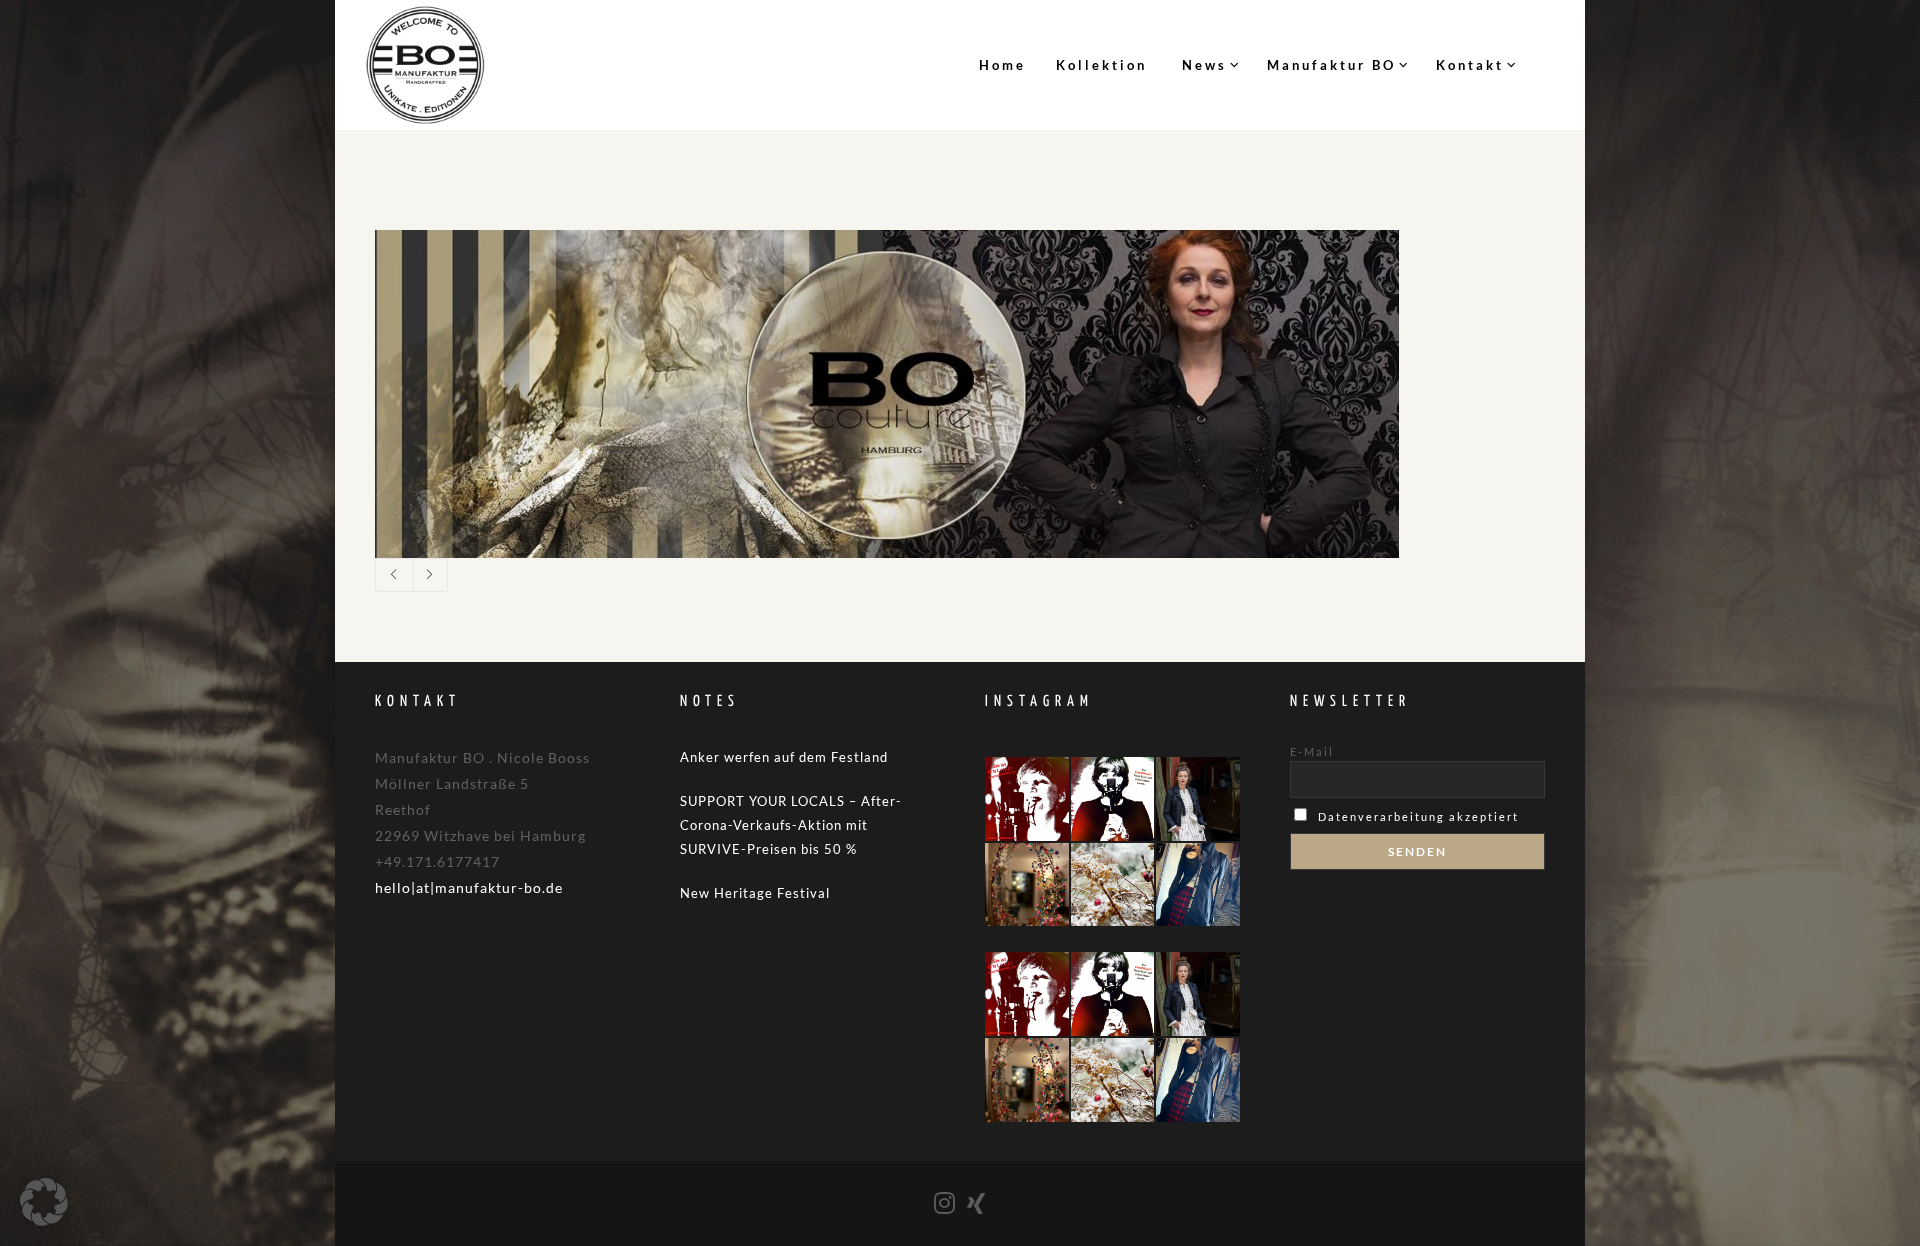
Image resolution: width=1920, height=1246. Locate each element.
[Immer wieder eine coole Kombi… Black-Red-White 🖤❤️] (1198, 885)
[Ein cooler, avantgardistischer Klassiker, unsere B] (1198, 799)
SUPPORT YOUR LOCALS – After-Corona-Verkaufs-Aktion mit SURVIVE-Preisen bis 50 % (791, 825)
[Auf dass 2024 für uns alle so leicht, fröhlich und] (1027, 885)
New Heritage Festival (755, 893)
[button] (44, 1202)
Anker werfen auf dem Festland (784, 757)
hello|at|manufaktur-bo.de (469, 887)
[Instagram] (945, 1203)
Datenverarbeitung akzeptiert (1418, 816)
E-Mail (1312, 751)
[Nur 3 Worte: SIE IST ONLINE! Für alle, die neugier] (1027, 799)
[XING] (977, 1203)
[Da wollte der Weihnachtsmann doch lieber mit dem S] (1113, 885)
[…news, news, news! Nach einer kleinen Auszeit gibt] (1113, 799)
